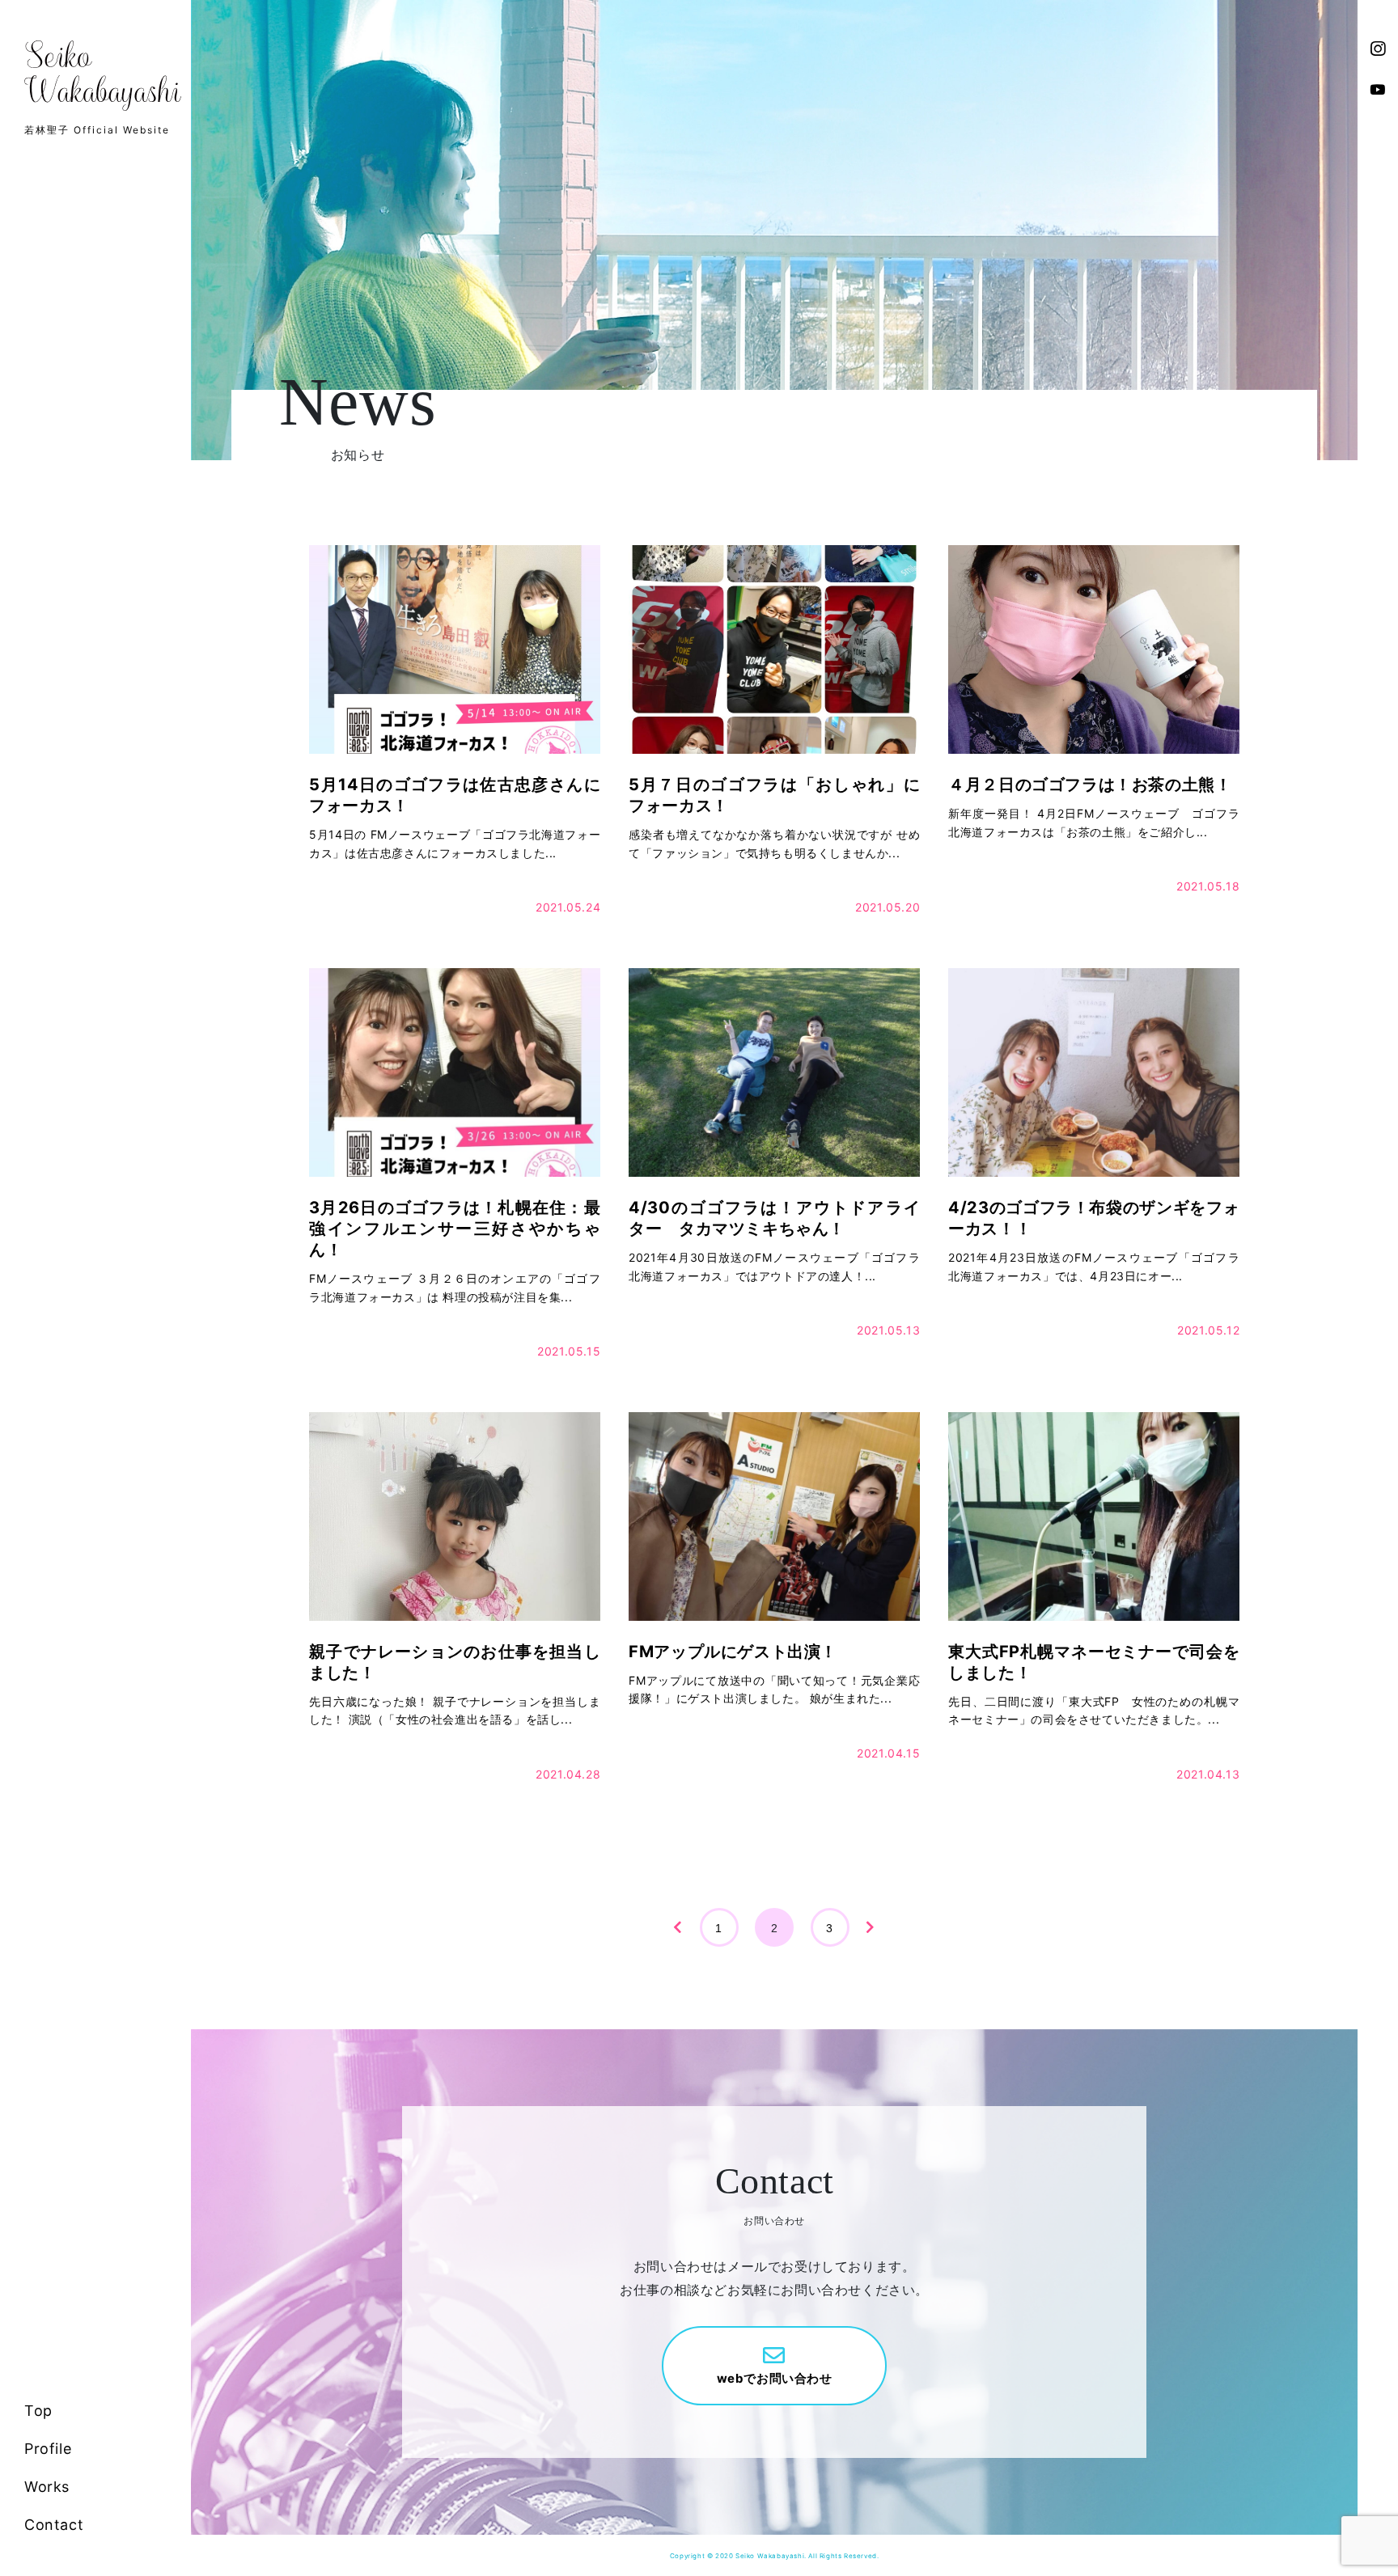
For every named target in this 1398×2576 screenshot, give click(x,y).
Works (47, 2487)
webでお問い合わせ (775, 2378)
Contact (54, 2525)
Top (38, 2411)
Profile (48, 2449)
